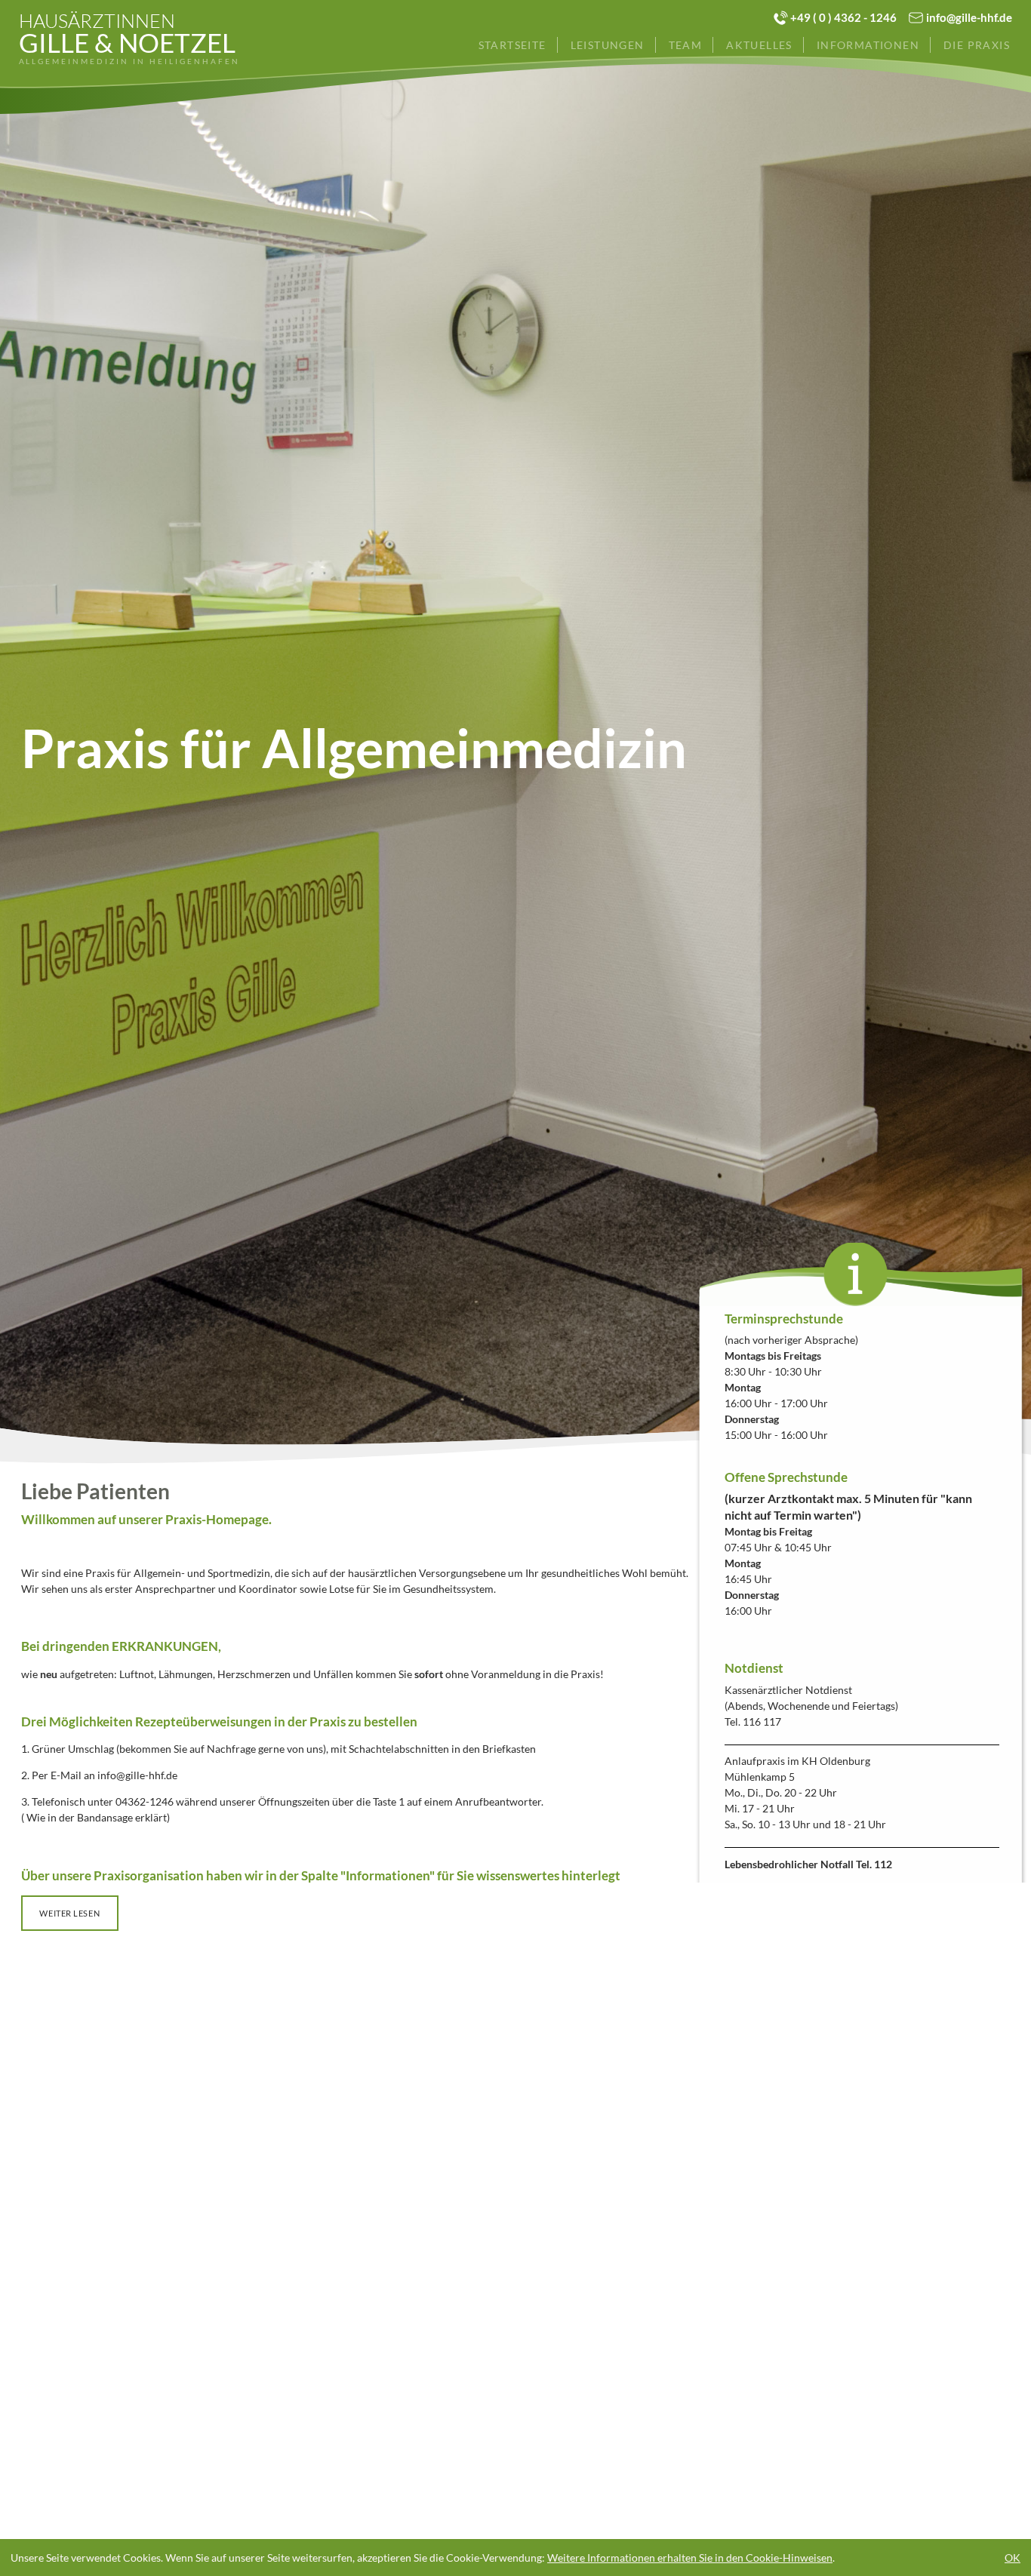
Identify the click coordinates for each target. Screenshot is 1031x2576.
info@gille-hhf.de (969, 17)
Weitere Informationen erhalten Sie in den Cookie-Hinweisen (690, 2558)
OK (1013, 2558)
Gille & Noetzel (129, 39)
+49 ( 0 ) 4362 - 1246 (843, 17)
